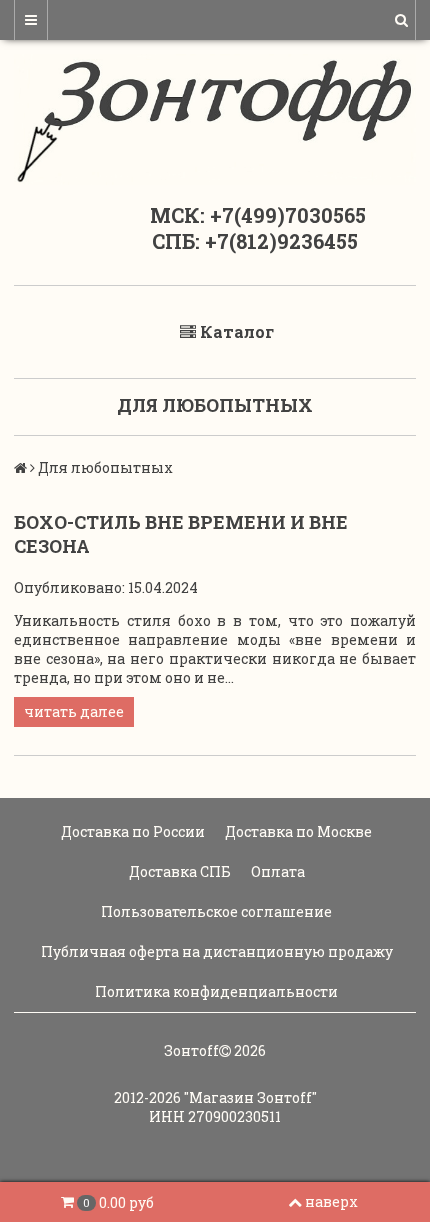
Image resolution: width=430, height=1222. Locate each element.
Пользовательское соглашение (215, 911)
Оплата (276, 871)
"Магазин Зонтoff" (250, 1097)
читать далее (74, 711)
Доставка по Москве (297, 831)
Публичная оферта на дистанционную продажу (215, 951)
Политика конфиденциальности (215, 991)
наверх (331, 1201)
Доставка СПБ (178, 871)
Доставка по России (131, 831)
